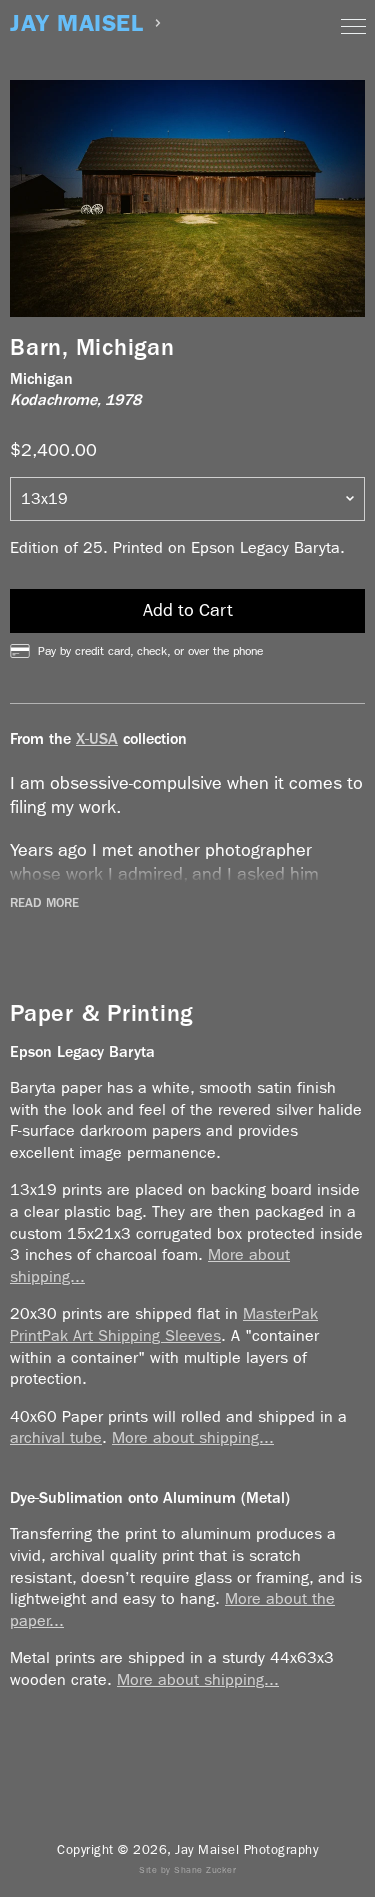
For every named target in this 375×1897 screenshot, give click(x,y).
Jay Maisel (76, 23)
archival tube (56, 1437)
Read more (44, 903)
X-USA (97, 738)
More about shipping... (193, 1437)
